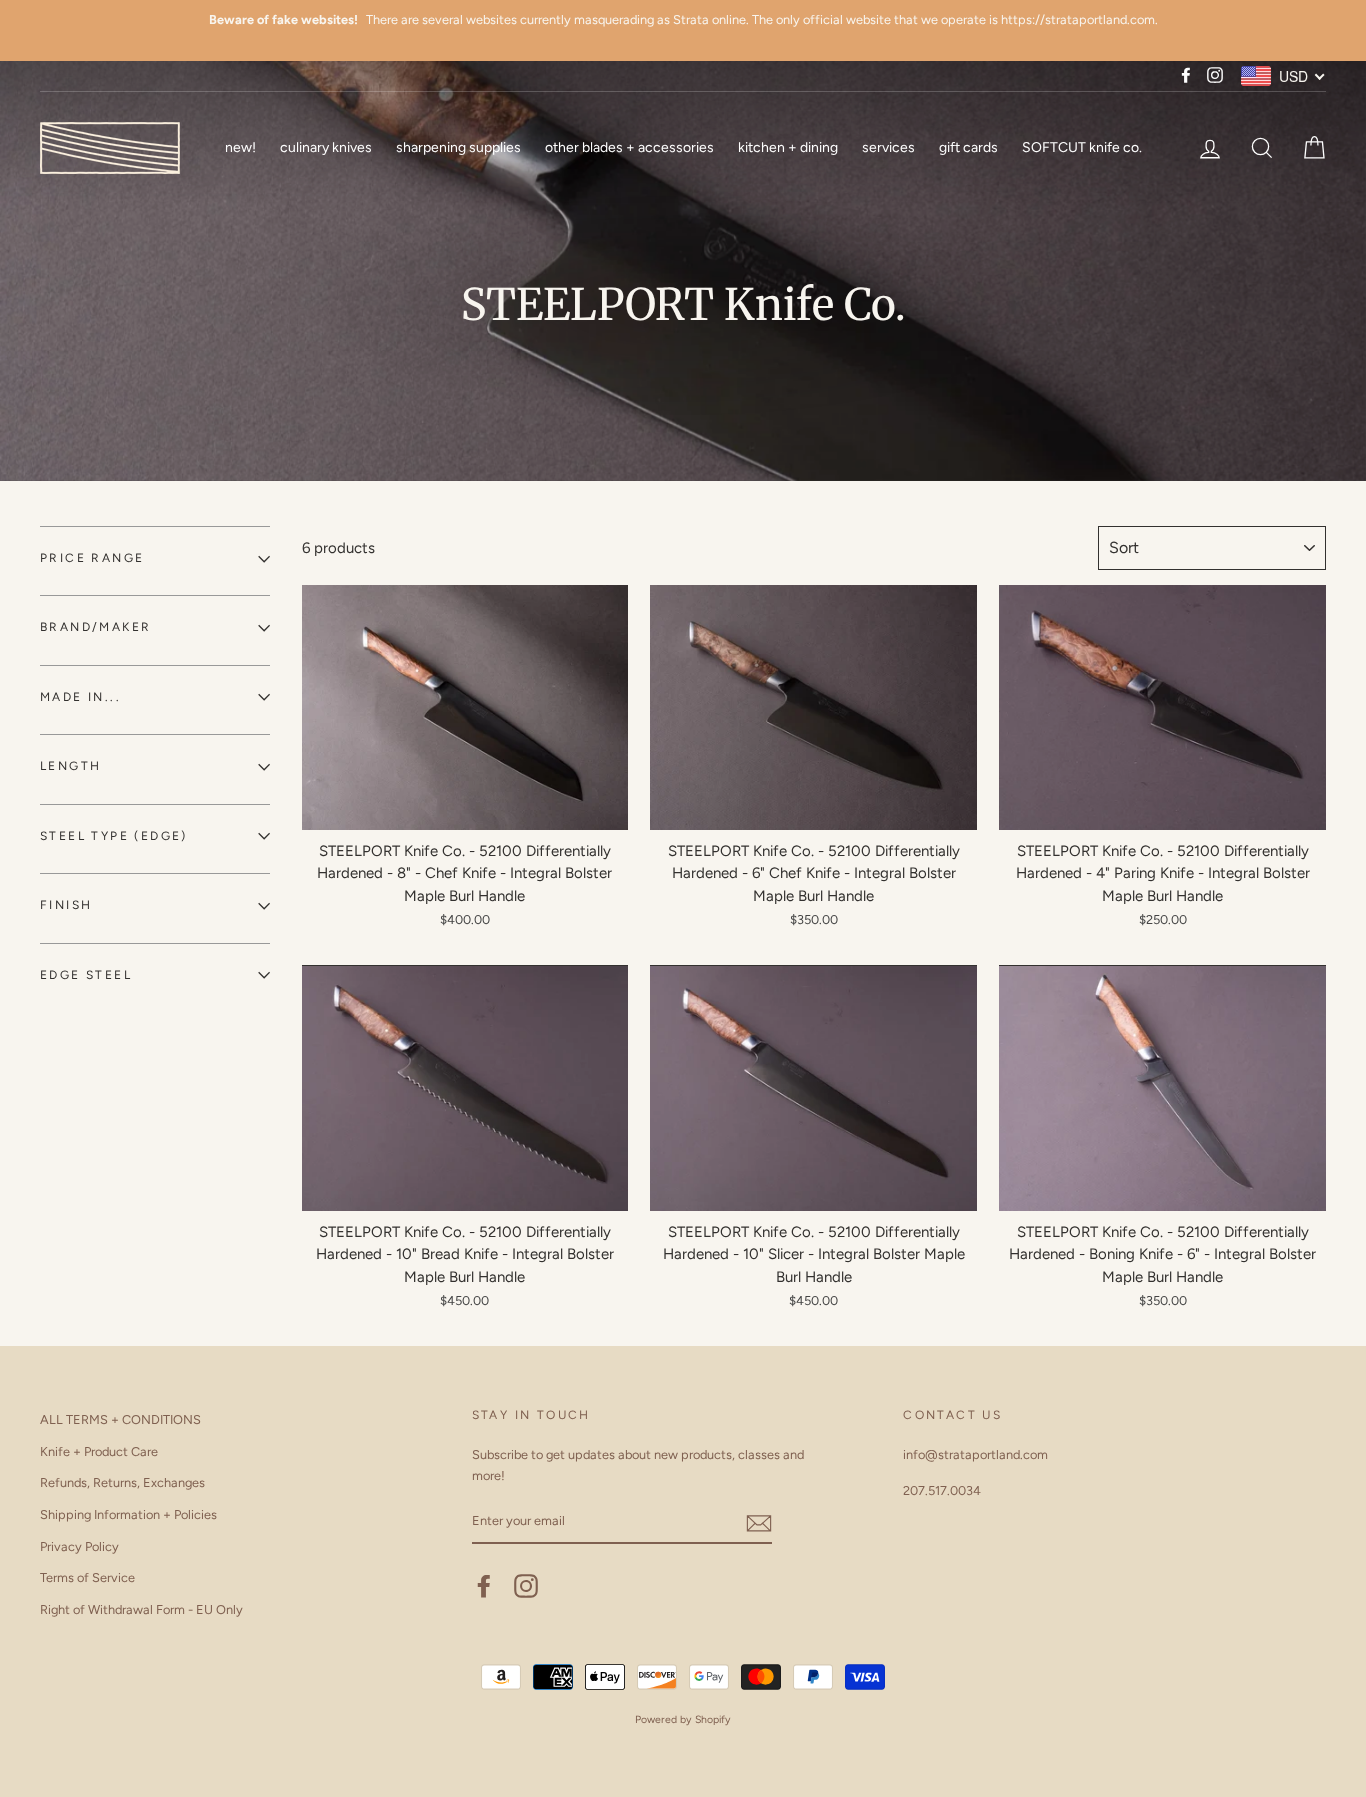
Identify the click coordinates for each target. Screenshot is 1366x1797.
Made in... (80, 697)
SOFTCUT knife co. (1082, 147)
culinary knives (326, 147)
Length (70, 766)
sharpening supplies (458, 147)
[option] (683, 20)
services (888, 147)
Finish (66, 905)
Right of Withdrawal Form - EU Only (141, 1609)
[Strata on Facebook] (484, 1586)
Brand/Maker (95, 627)
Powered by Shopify (683, 1719)
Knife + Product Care (99, 1451)
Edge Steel (86, 975)
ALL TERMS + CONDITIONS (120, 1419)
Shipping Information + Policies (128, 1514)
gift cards (968, 147)
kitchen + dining (788, 147)
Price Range (92, 558)
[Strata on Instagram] (526, 1586)
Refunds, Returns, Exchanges (122, 1482)
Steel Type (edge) (114, 836)
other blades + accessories (629, 147)
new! (240, 147)
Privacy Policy (79, 1546)
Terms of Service (87, 1577)
